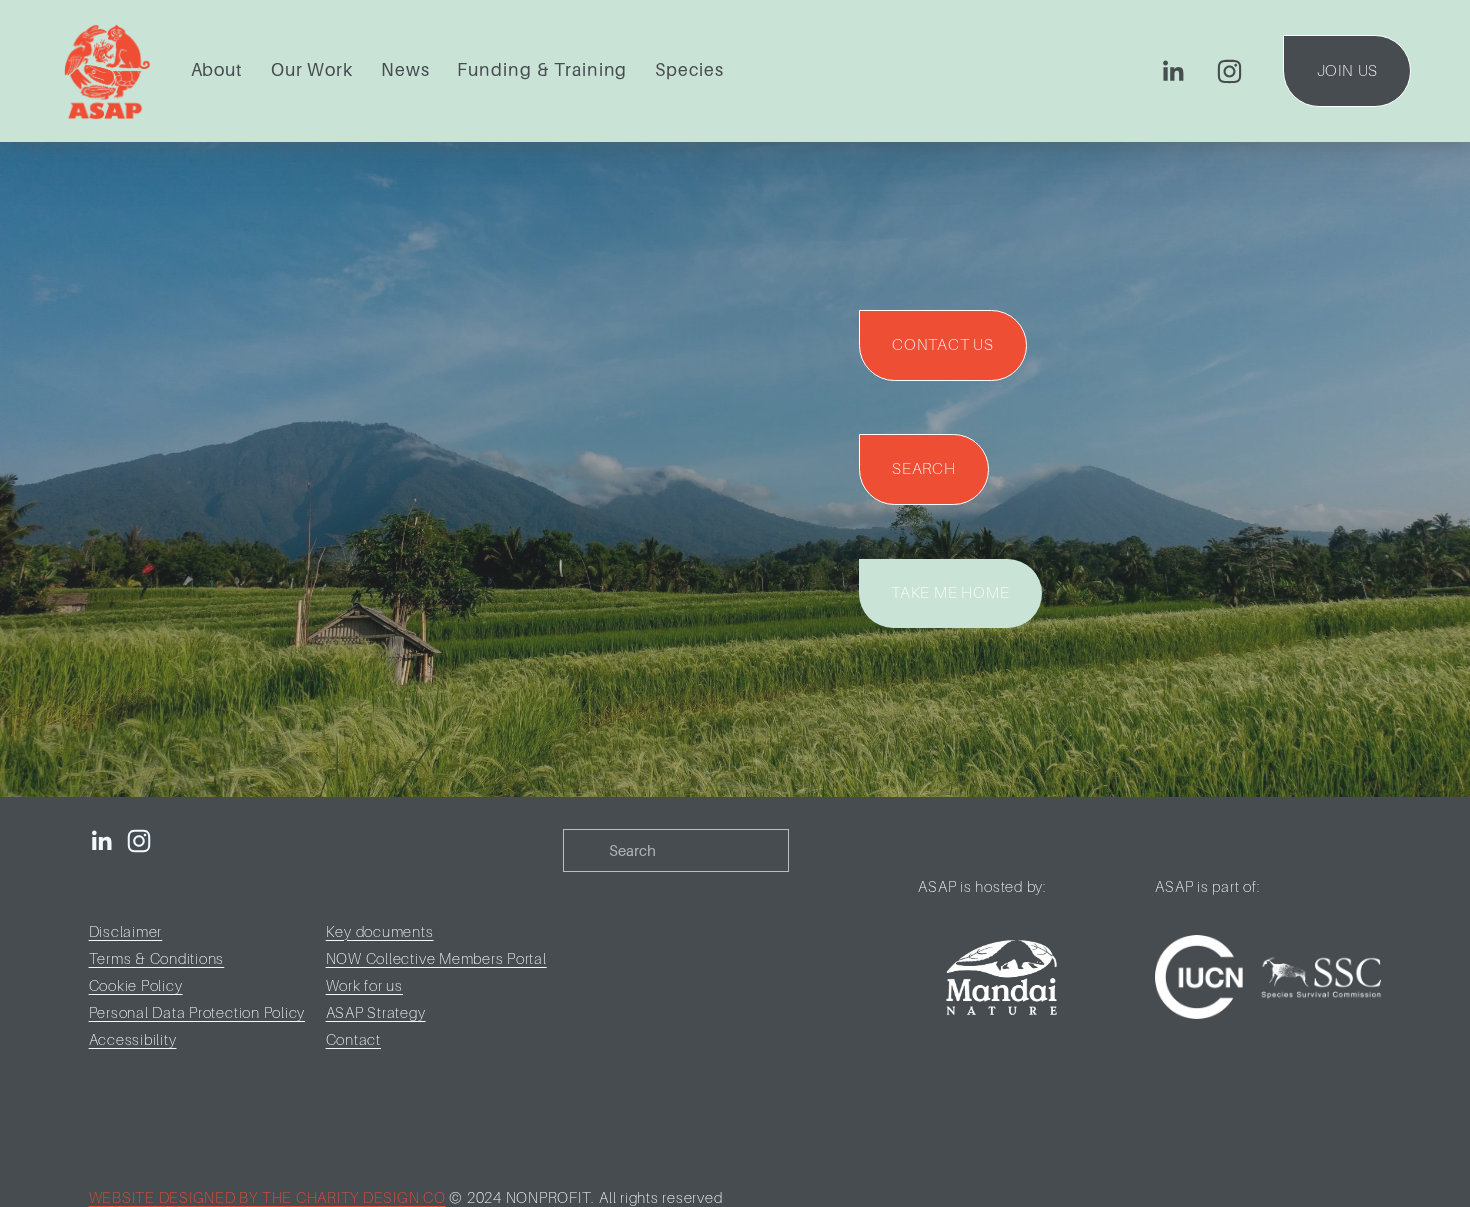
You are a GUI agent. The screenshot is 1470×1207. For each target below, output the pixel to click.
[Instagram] (1229, 71)
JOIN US (1348, 71)
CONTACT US (943, 345)
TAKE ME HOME (950, 593)
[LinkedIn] (1172, 71)
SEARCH (924, 469)
